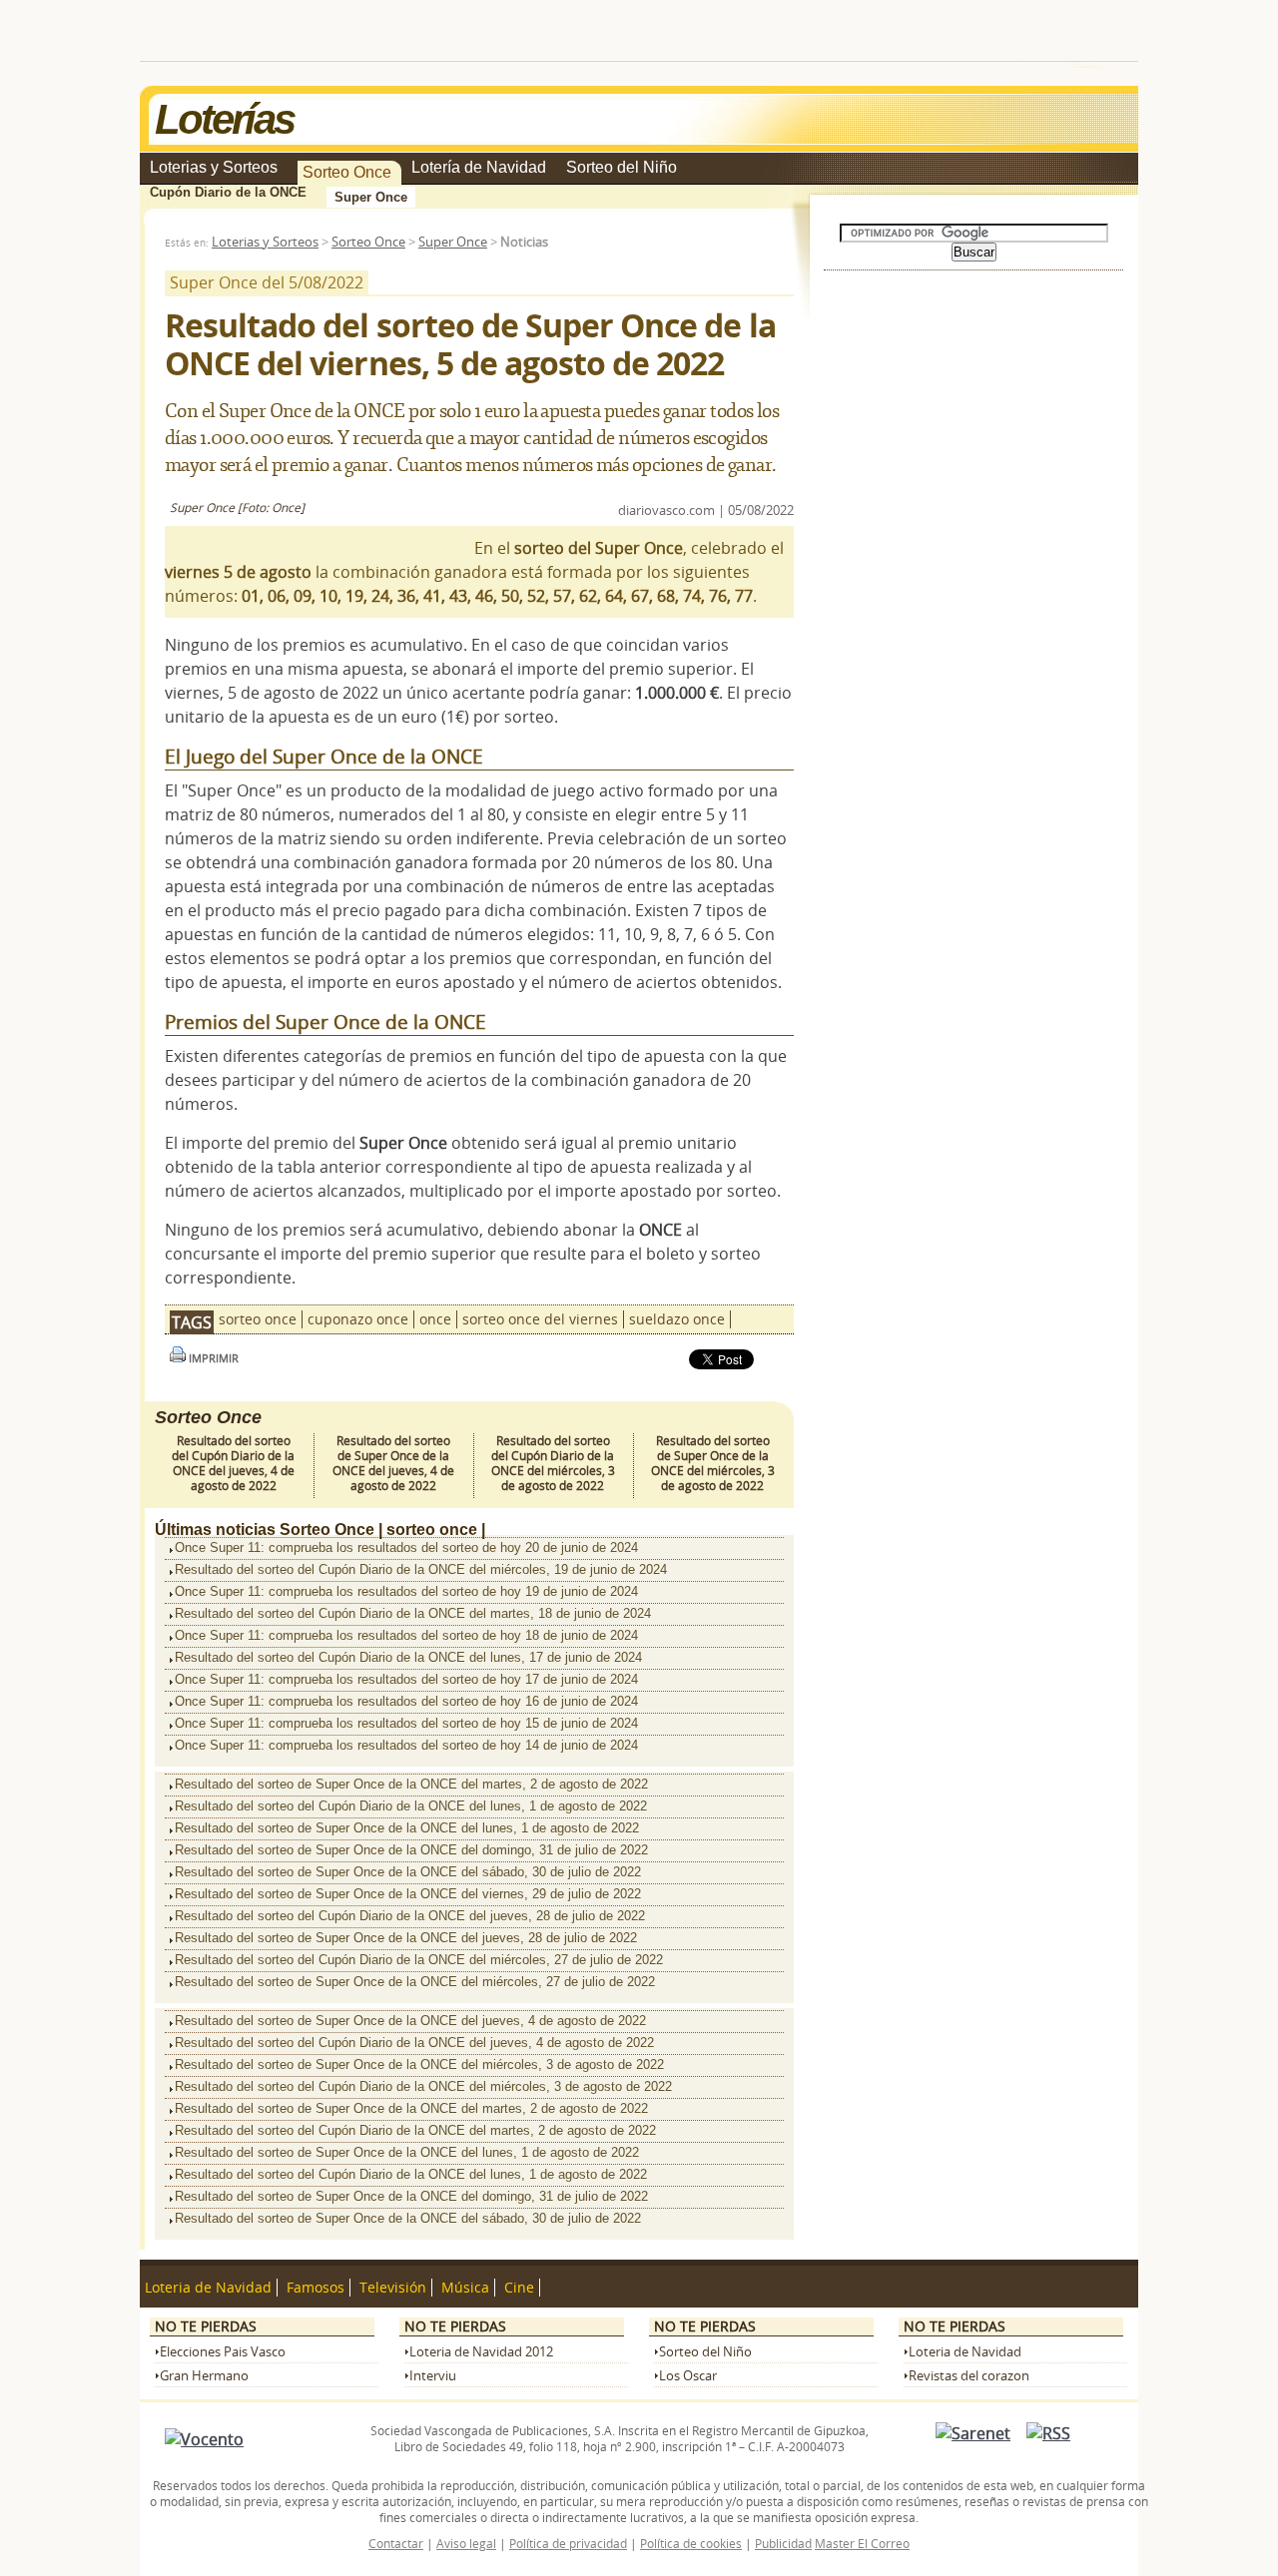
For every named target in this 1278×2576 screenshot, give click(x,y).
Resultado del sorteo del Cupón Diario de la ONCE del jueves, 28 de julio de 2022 (410, 1916)
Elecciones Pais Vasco (223, 2352)
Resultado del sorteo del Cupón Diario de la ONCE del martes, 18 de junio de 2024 (413, 1613)
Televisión (393, 2288)
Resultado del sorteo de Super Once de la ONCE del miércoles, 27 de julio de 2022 (415, 1982)
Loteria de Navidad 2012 (481, 2352)
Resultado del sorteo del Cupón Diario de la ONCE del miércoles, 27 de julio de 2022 (419, 1960)
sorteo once (258, 1319)
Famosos (316, 2288)
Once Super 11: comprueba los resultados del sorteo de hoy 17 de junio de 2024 (406, 1679)
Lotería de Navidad (479, 167)
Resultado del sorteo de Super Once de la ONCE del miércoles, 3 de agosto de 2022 (713, 1463)
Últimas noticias (215, 1530)
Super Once (371, 197)
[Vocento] (204, 2439)
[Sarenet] (973, 2433)
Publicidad (783, 2543)
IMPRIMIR (212, 1358)
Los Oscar (688, 2376)
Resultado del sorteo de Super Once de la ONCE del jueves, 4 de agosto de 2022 (393, 1463)
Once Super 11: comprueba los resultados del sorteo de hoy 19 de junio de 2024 (406, 1591)
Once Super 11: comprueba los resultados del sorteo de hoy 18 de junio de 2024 (406, 1635)
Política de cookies (691, 2543)
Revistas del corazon (969, 2376)
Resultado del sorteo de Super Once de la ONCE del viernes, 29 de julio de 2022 (408, 1894)
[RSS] (1048, 2433)
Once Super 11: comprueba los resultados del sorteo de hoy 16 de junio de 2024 (406, 1701)
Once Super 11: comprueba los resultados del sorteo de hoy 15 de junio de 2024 (406, 1723)
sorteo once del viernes (540, 1319)
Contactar (396, 2543)
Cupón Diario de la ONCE (228, 192)
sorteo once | (436, 1530)
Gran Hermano (204, 2376)
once (435, 1319)
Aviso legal (466, 2543)
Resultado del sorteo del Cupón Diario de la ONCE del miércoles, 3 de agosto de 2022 (553, 1463)
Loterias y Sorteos (214, 167)
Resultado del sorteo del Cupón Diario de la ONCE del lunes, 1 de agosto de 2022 (411, 1806)
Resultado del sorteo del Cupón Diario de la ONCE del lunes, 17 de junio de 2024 (408, 1657)
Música (465, 2288)
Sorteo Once (347, 172)
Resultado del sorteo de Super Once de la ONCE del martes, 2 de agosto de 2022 (411, 1784)
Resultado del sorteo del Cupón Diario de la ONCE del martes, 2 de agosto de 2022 (415, 2130)
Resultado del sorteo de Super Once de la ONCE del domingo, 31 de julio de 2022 (411, 1850)
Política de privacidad (568, 2543)
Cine (519, 2288)
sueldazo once (677, 1319)
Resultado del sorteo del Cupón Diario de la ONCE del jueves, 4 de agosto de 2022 (233, 1463)
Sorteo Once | (331, 1530)
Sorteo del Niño (622, 167)
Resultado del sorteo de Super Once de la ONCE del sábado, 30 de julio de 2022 (408, 1872)
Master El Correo (862, 2543)
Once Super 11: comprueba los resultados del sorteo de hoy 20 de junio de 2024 (406, 1547)
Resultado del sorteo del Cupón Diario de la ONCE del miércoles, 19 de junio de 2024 (421, 1569)
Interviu (433, 2376)
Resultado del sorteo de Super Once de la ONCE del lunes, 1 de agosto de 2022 (407, 1828)
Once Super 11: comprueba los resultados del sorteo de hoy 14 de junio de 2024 (406, 1745)
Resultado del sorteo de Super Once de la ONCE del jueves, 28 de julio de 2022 (406, 1938)
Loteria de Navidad (208, 2288)
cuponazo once (358, 1319)
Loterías (224, 119)
